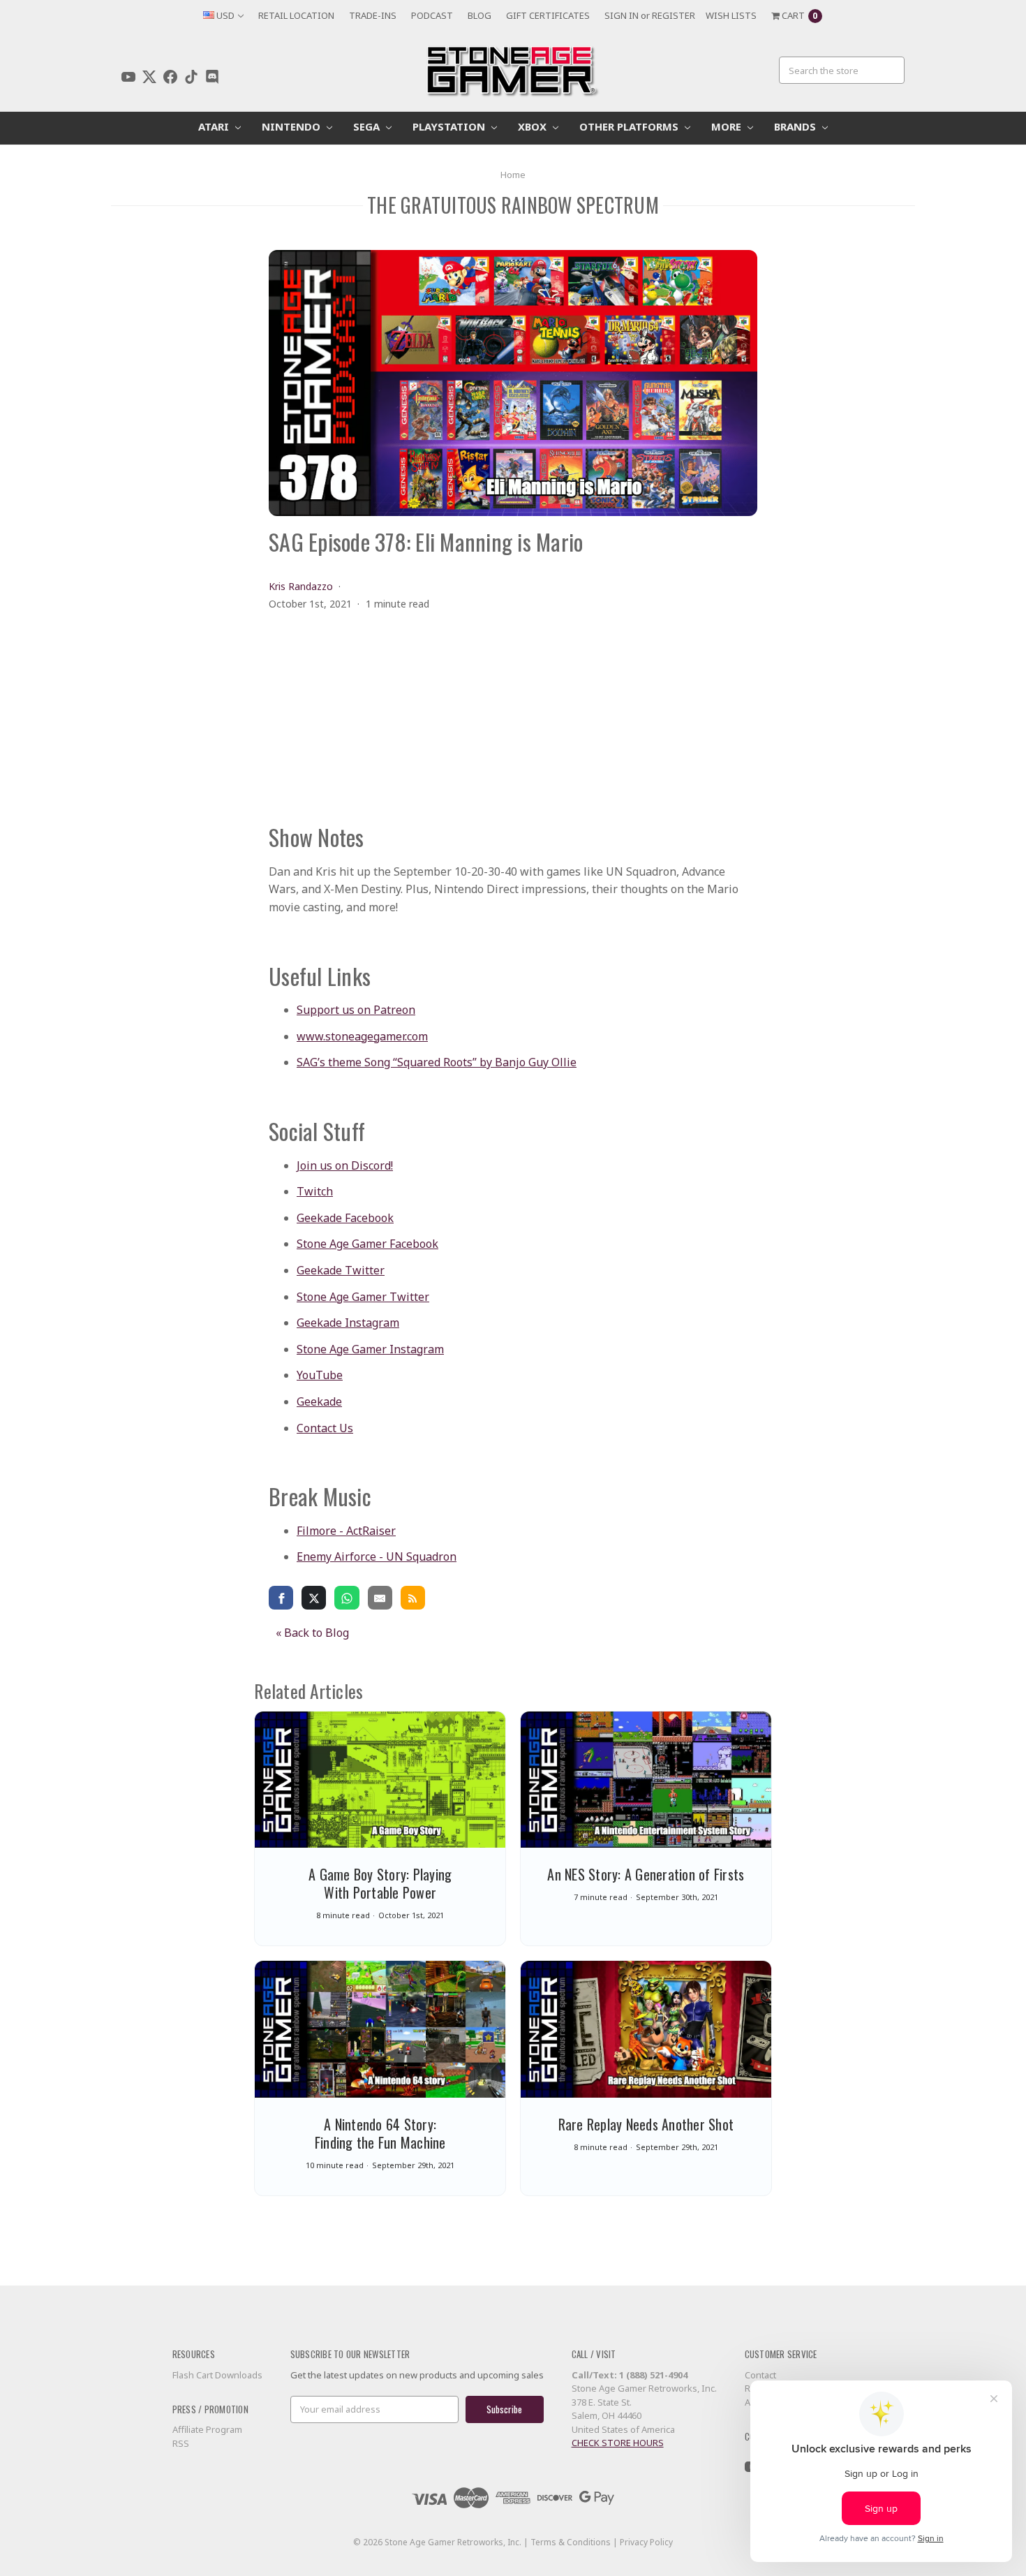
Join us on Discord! (345, 1165)
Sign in (622, 15)
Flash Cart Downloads (217, 2375)
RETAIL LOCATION (296, 15)
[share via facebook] (281, 1597)
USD (225, 15)
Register (674, 15)
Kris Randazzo (301, 586)
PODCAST (432, 15)
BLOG (479, 15)
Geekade (319, 1401)
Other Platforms (630, 126)
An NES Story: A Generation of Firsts (646, 1874)
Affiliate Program (207, 2429)
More (728, 126)
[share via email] (380, 1597)
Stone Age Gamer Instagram (370, 1349)
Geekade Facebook (345, 1218)
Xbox (534, 126)
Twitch (315, 1191)
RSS (181, 2443)
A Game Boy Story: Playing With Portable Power (380, 1883)
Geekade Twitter (341, 1270)
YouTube (320, 1375)
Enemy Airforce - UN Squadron (377, 1556)
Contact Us (325, 1428)
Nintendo (292, 126)
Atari (215, 126)
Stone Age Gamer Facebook (367, 1244)
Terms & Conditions (571, 2542)
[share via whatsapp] (347, 1597)
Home (513, 175)
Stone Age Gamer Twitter (363, 1297)
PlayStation (450, 126)
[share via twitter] (314, 1597)
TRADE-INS (373, 15)
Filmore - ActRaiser (346, 1531)
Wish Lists (731, 15)
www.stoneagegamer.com (362, 1036)
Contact (760, 2375)
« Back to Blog (312, 1633)
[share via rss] (413, 1597)
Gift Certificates (548, 15)
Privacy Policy (646, 2542)
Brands (796, 126)
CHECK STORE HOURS (618, 2443)
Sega (368, 126)
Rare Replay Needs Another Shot (646, 2124)
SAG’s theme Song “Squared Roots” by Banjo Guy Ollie (437, 1062)
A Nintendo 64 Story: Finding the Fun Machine (380, 2133)
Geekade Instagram (348, 1323)
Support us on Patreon (356, 1010)
